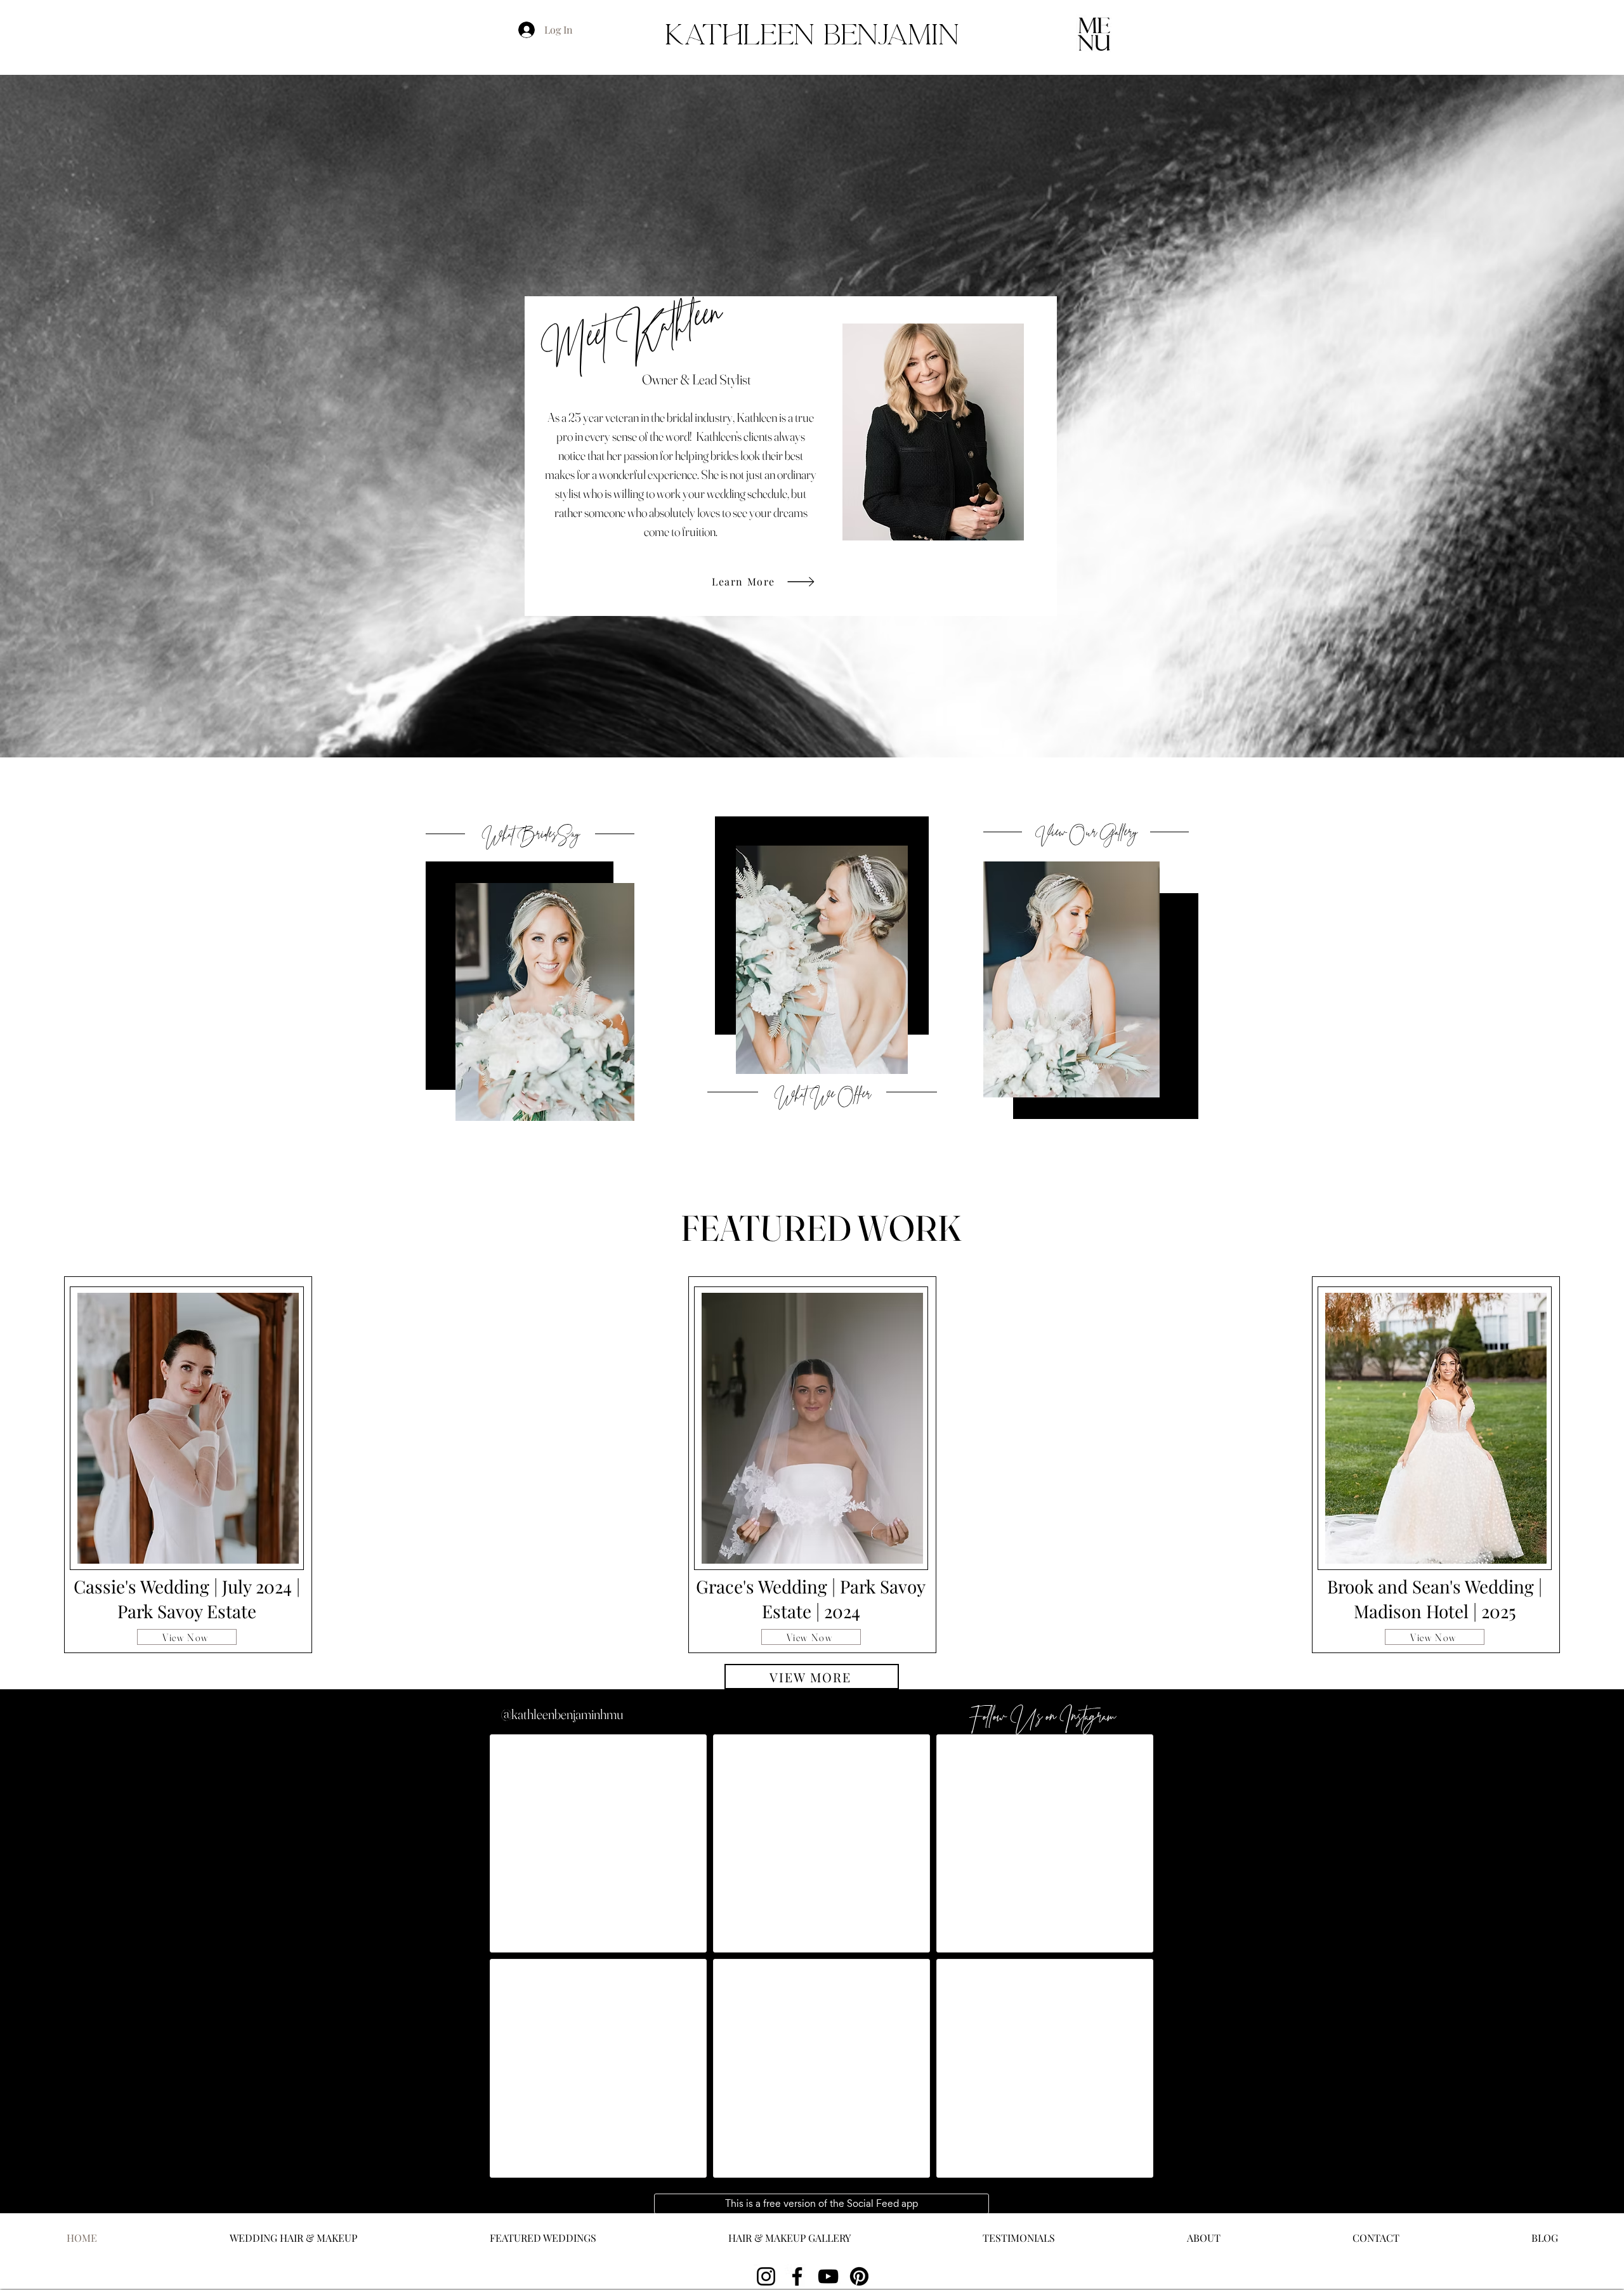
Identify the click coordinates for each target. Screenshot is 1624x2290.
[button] (1094, 33)
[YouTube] (828, 2276)
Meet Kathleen (633, 335)
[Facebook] (797, 2276)
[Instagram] (766, 2276)
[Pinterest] (859, 2276)
